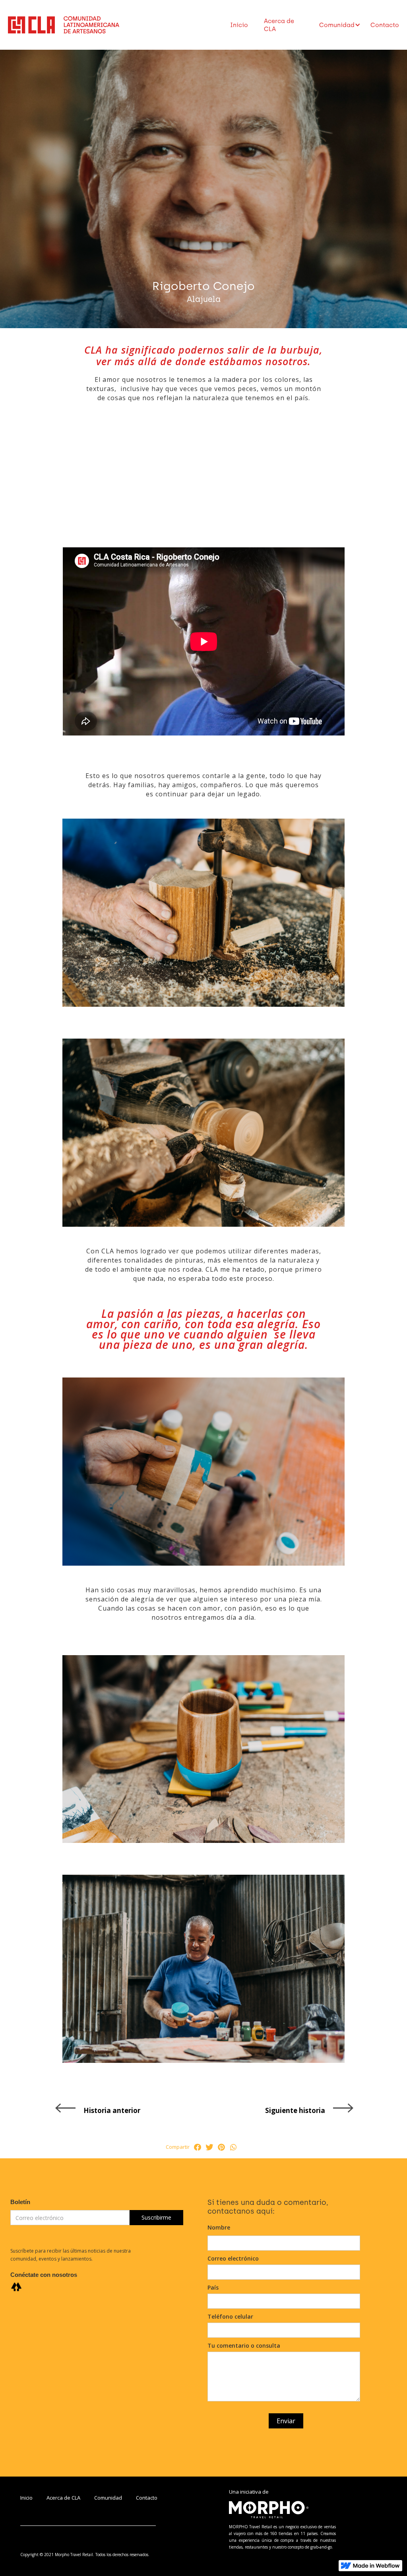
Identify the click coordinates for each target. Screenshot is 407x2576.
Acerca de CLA (279, 25)
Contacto (385, 25)
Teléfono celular (230, 2316)
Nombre (219, 2227)
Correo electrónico (233, 2258)
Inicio (239, 25)
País (213, 2287)
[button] (337, 25)
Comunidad (108, 2498)
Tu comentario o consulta (244, 2345)
